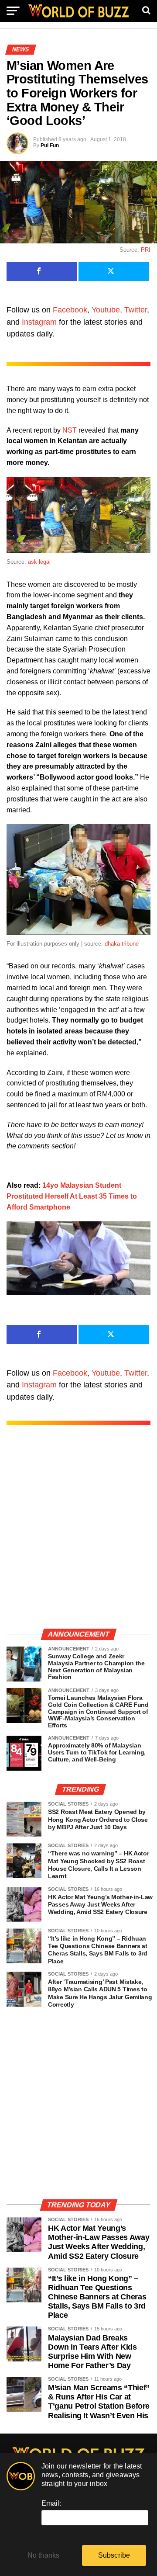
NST (70, 430)
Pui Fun (50, 146)
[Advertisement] (78, 1536)
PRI (146, 250)
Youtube (106, 310)
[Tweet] (114, 271)
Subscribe (114, 2555)
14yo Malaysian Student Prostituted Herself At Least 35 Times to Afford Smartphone (72, 1196)
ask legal (39, 562)
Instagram (39, 322)
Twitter (136, 310)
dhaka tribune (122, 944)
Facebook (70, 310)
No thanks (44, 2555)
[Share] (42, 271)
